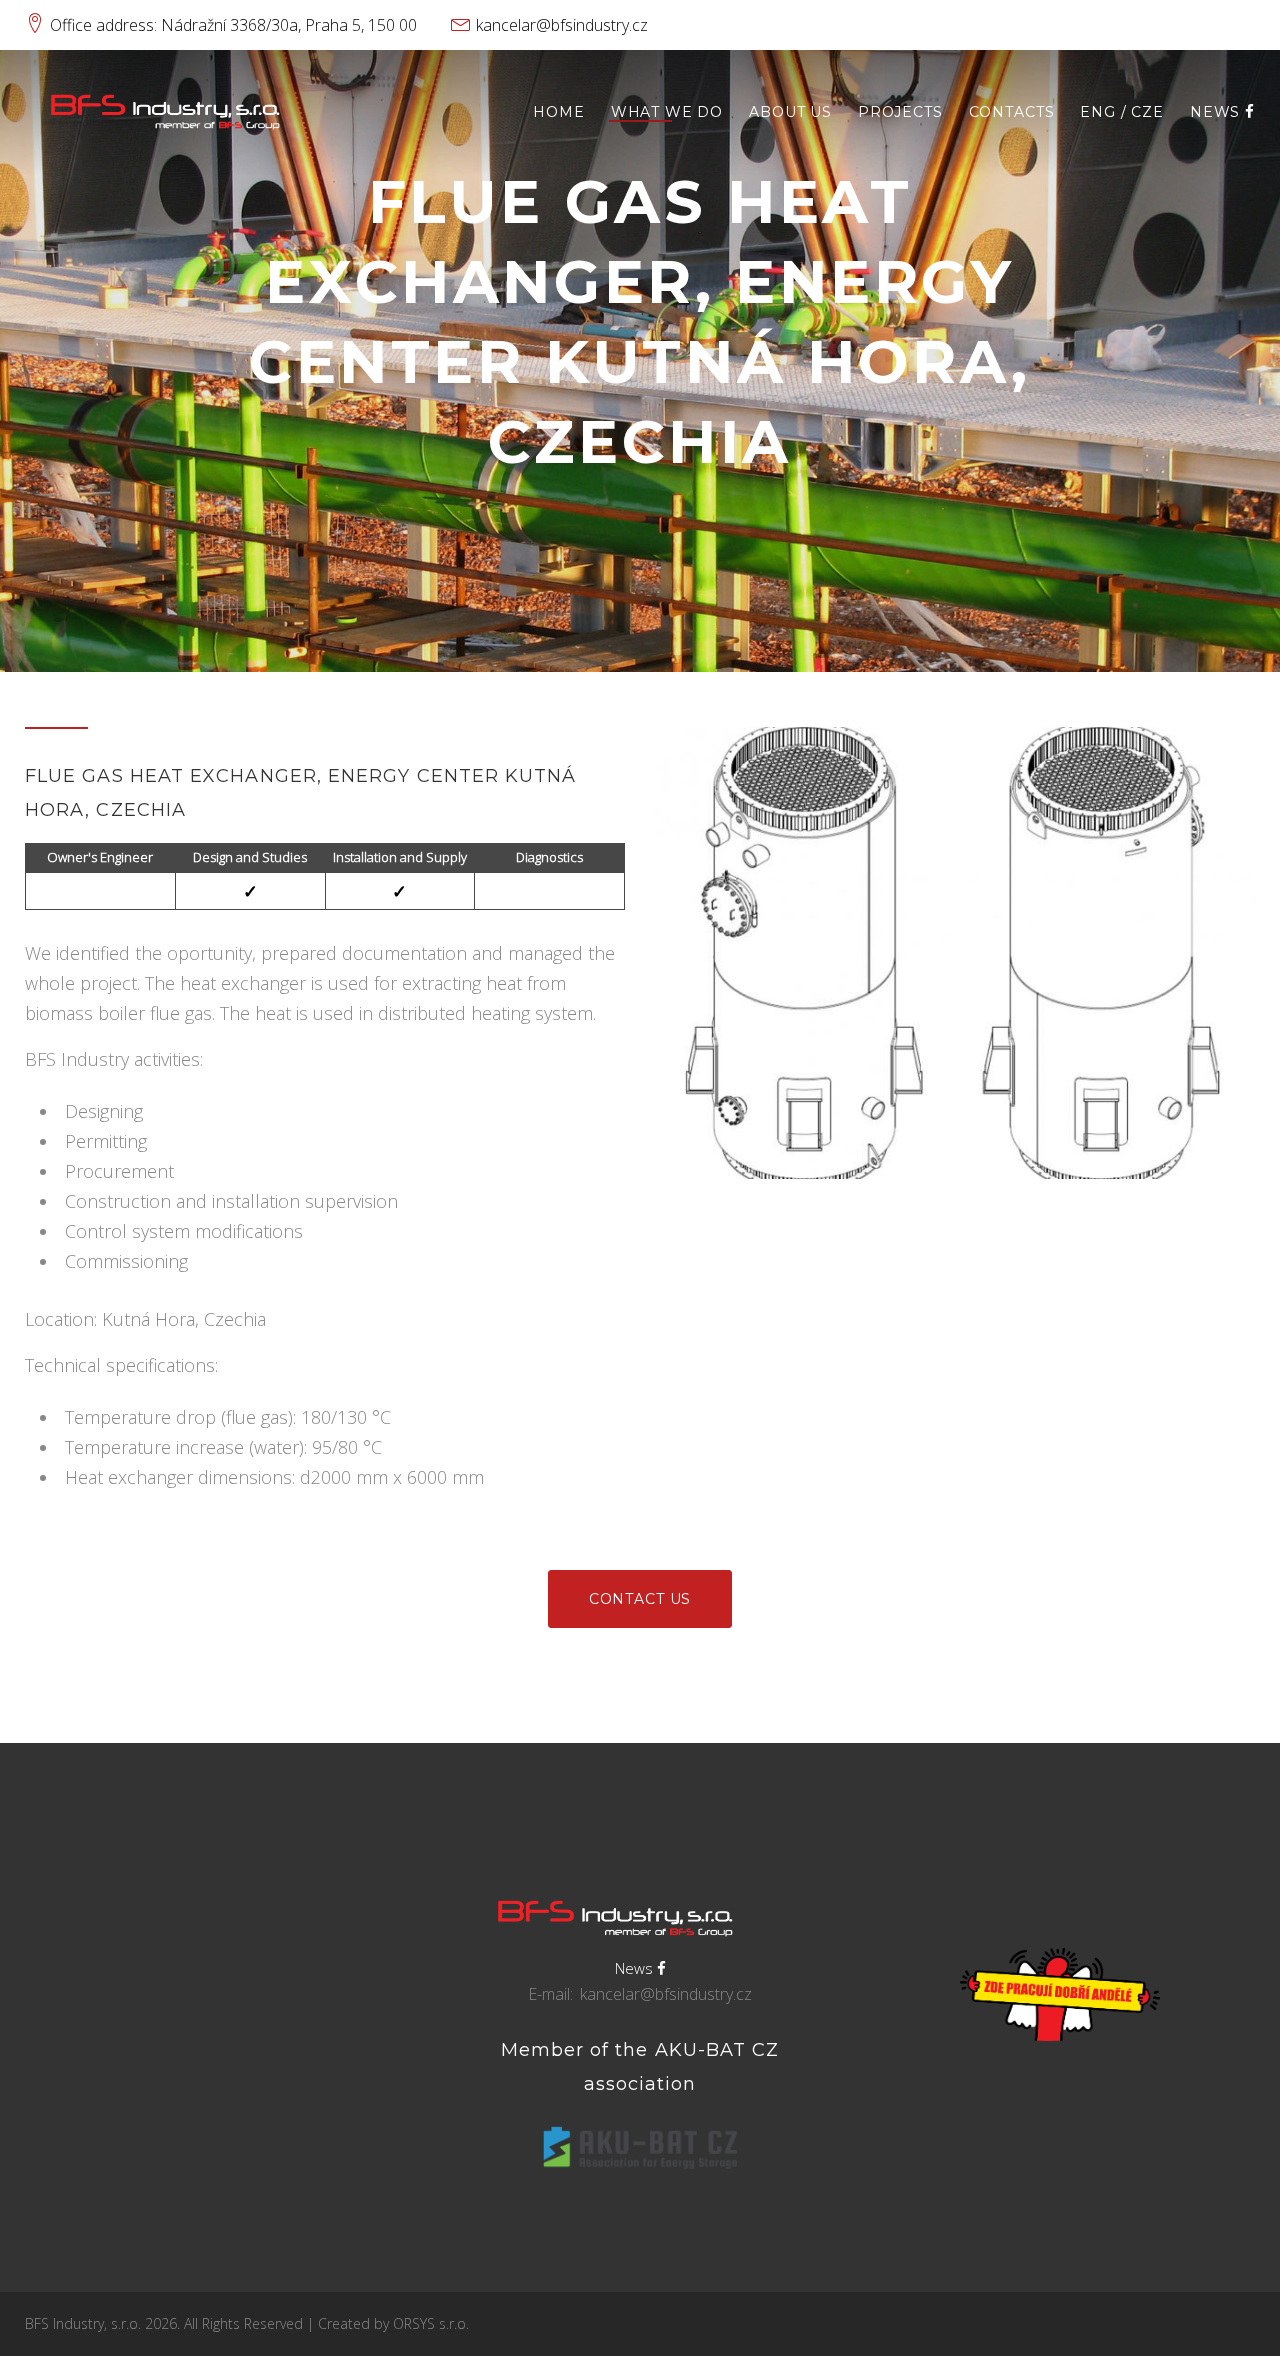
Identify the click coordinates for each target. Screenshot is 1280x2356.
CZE (1147, 112)
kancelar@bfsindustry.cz (562, 25)
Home (558, 112)
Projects (900, 112)
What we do (667, 112)
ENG (1098, 112)
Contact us (640, 1599)
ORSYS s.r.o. (431, 2323)
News (1217, 112)
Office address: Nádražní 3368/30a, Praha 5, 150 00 (233, 25)
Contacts (1012, 112)
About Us (790, 112)
